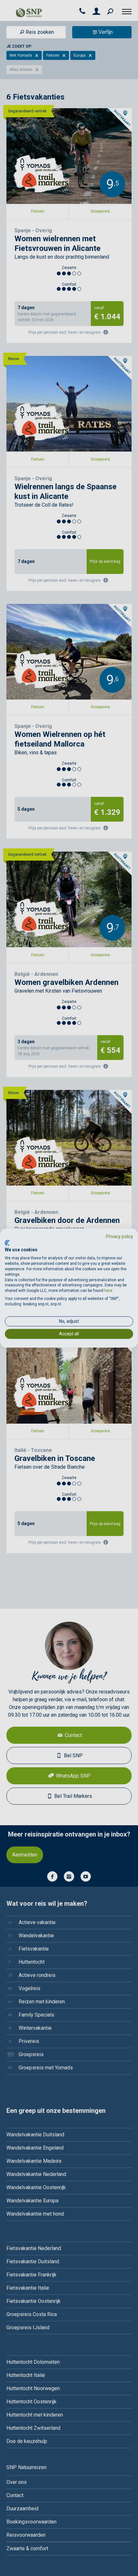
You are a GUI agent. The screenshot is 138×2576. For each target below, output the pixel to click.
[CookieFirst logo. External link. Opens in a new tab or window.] (7, 1243)
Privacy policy (120, 1236)
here (108, 1291)
